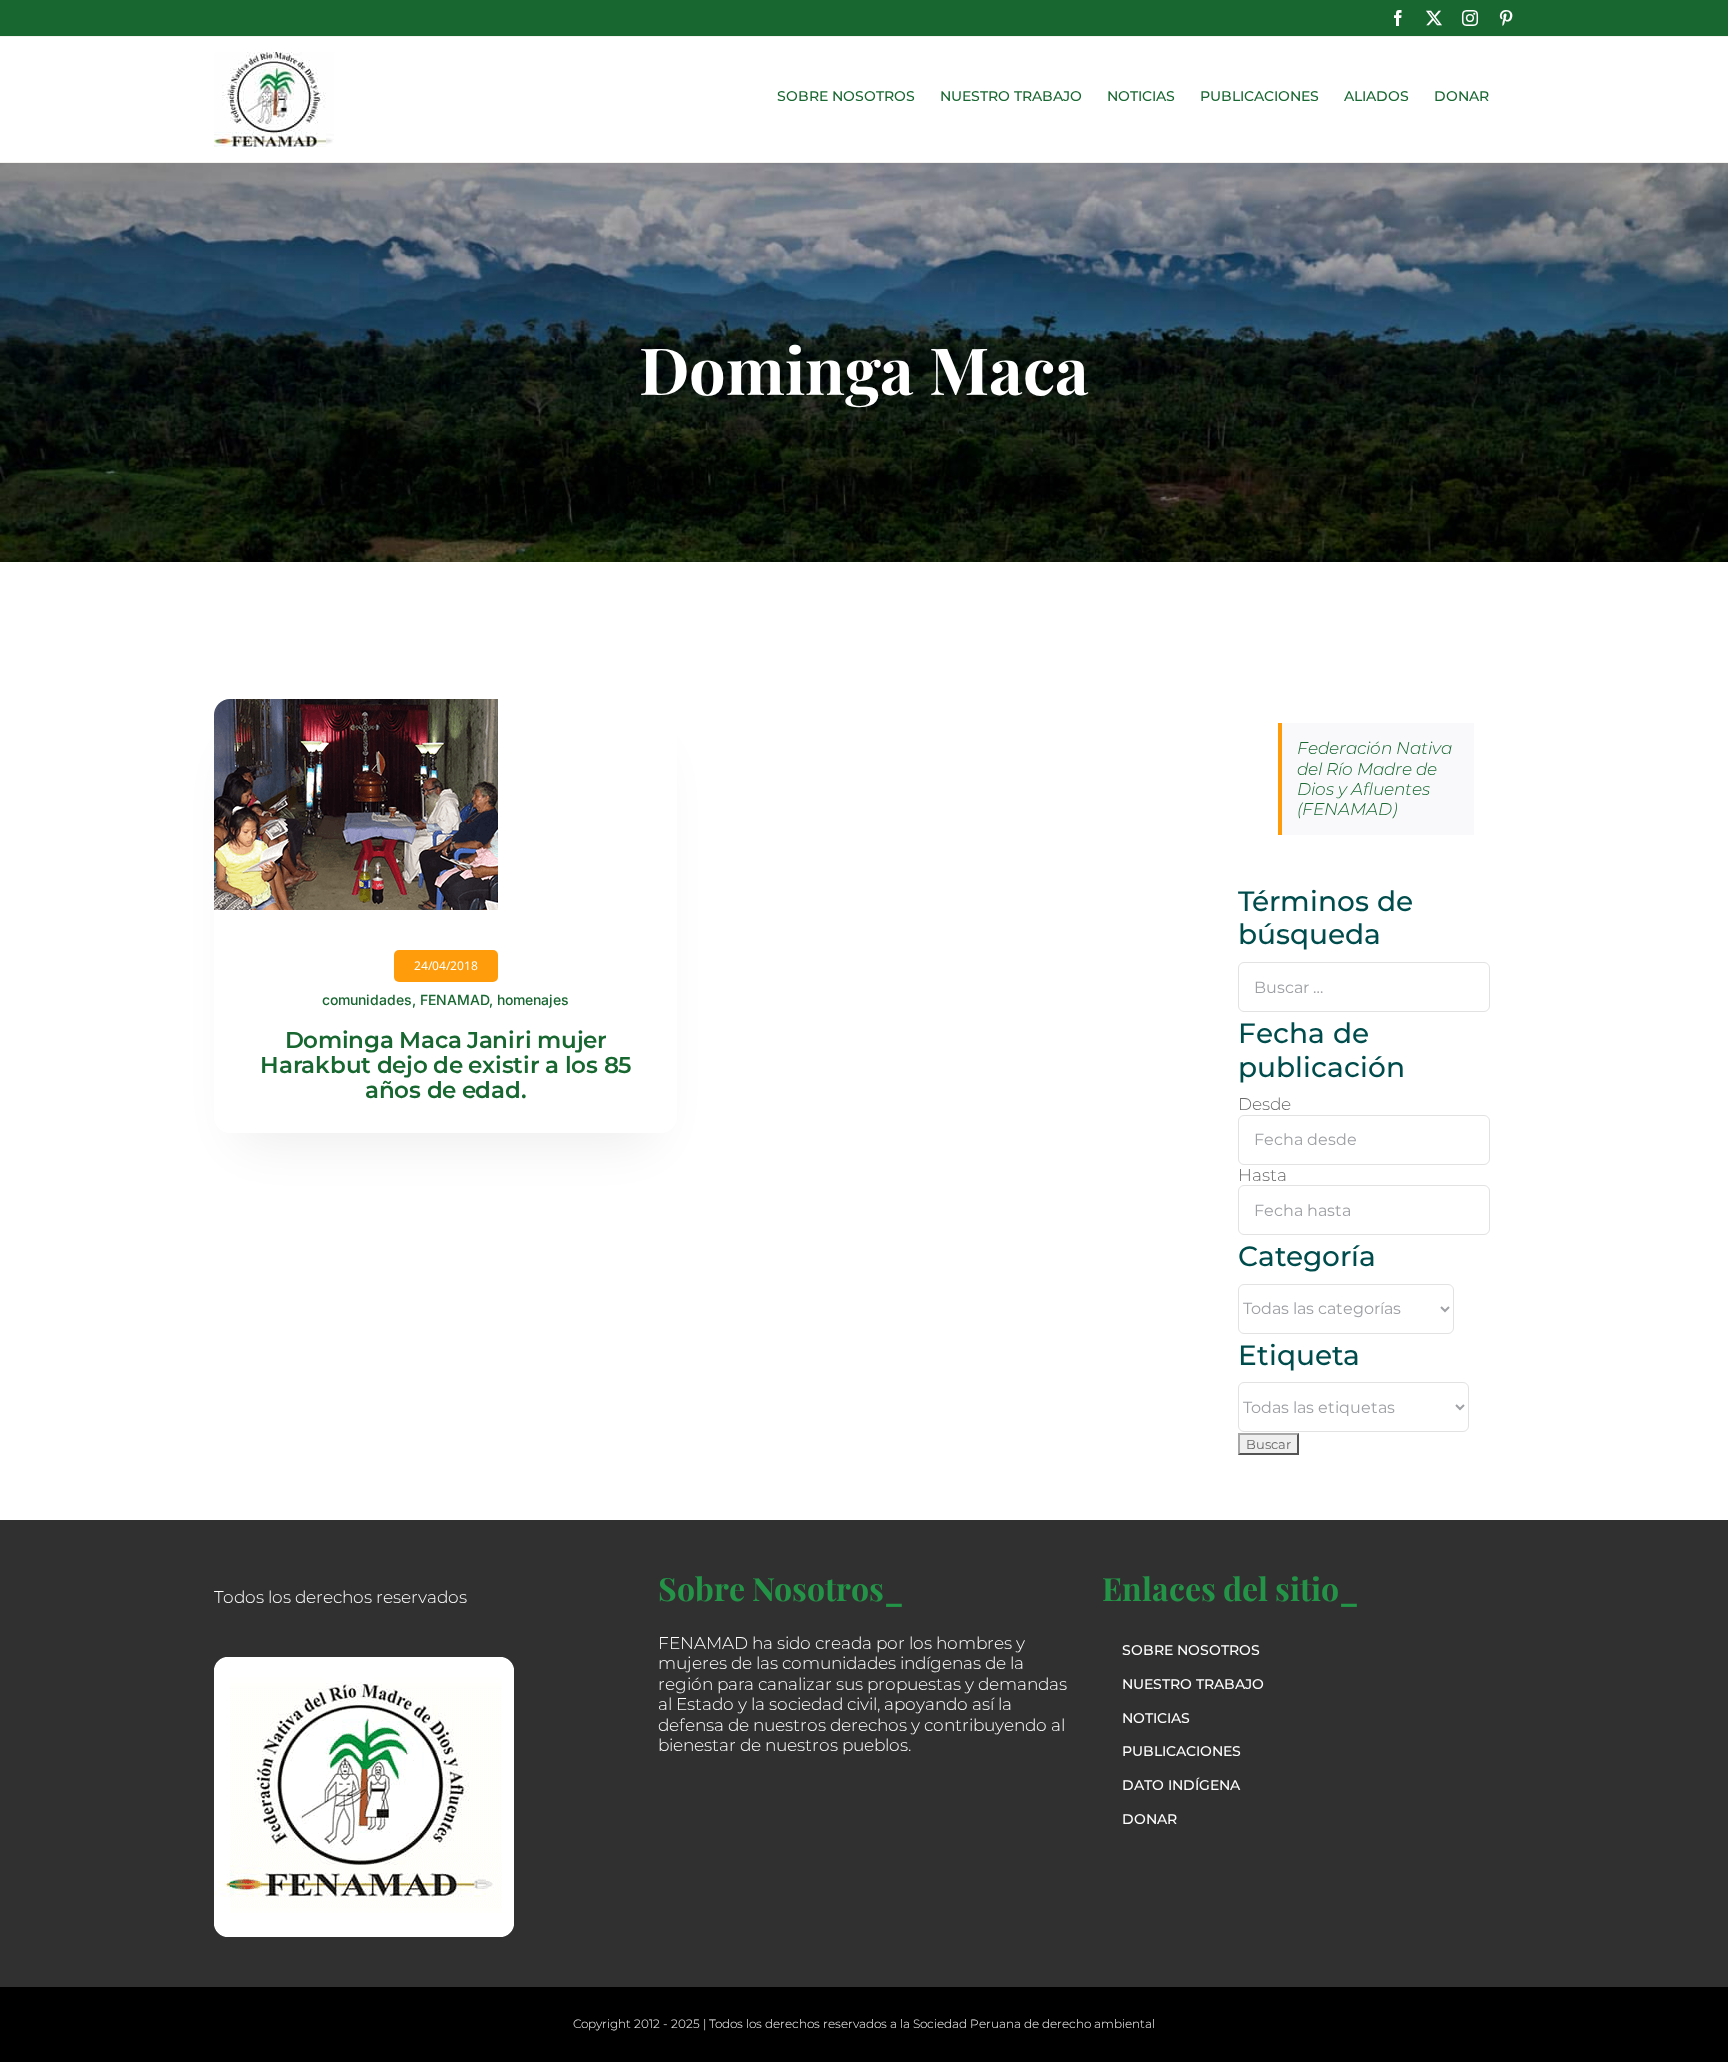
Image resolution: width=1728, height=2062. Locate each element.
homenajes (533, 999)
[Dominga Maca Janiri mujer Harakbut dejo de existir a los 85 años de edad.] (356, 709)
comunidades (367, 999)
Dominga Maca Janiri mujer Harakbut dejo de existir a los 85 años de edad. (445, 1065)
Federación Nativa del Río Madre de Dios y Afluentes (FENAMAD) (1374, 778)
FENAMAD (454, 999)
